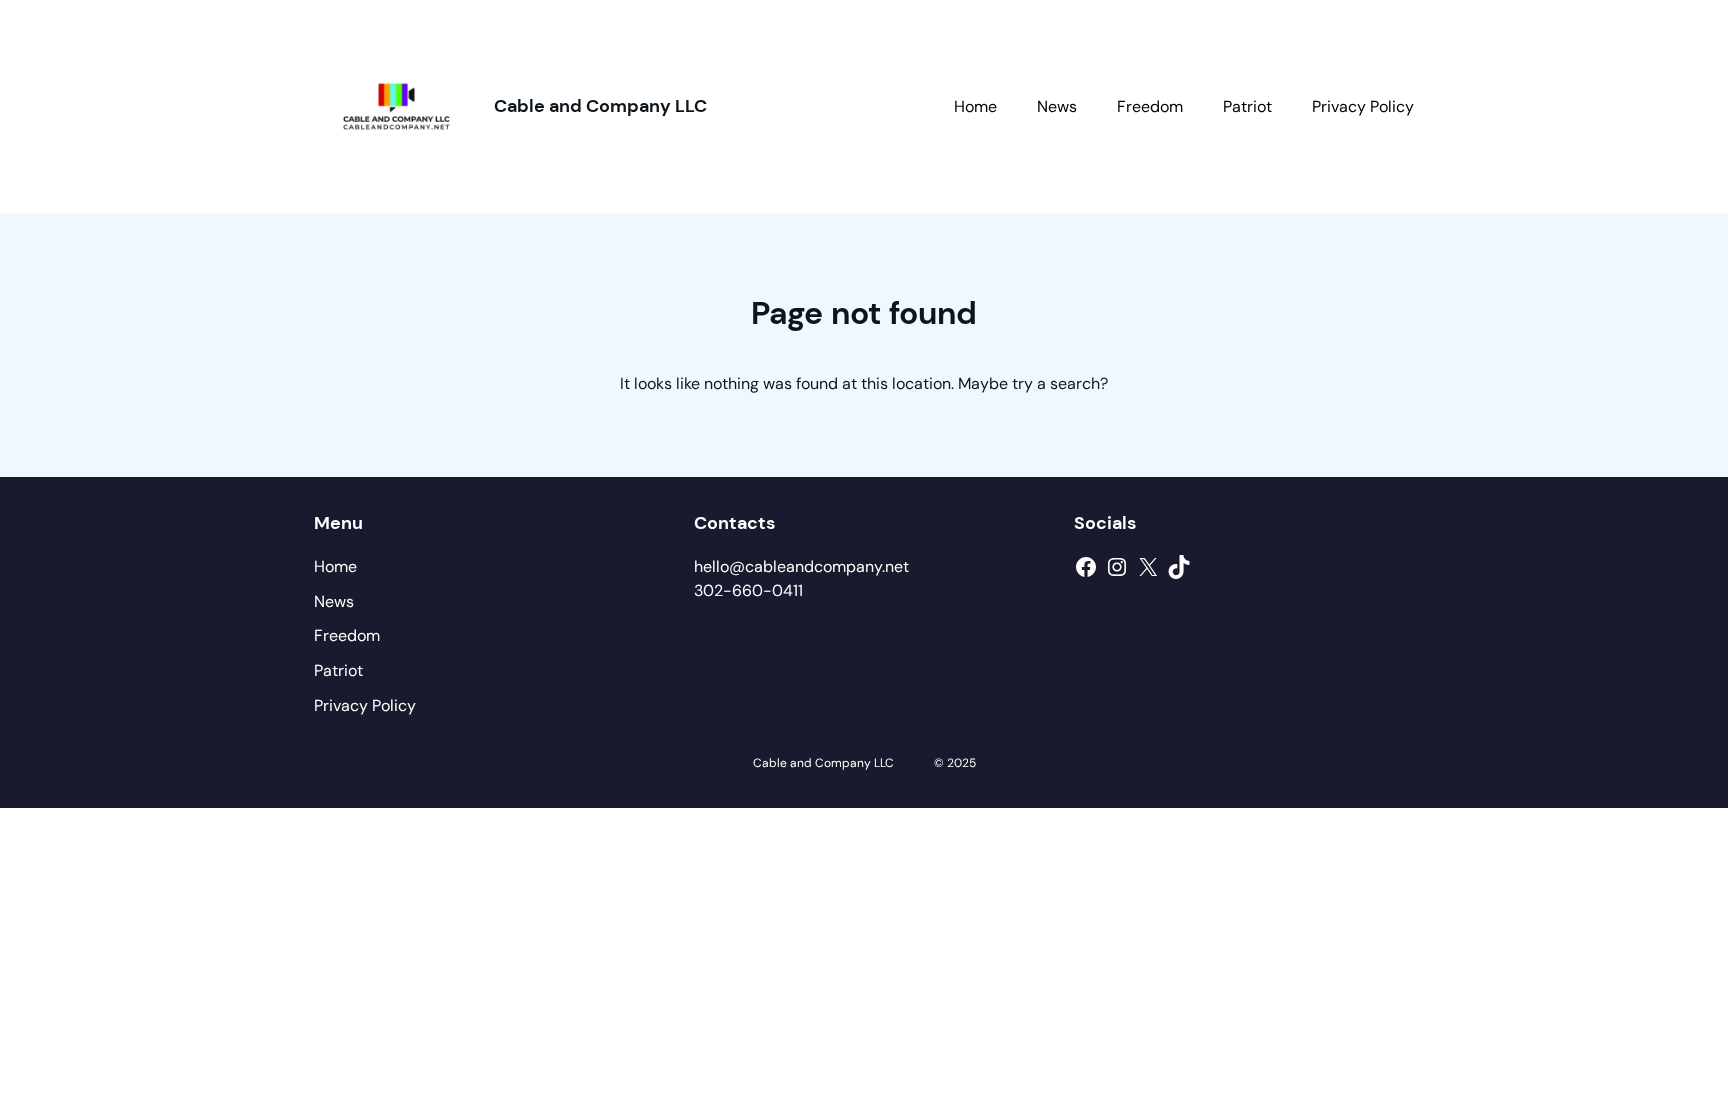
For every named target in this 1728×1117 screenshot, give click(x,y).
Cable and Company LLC (600, 106)
